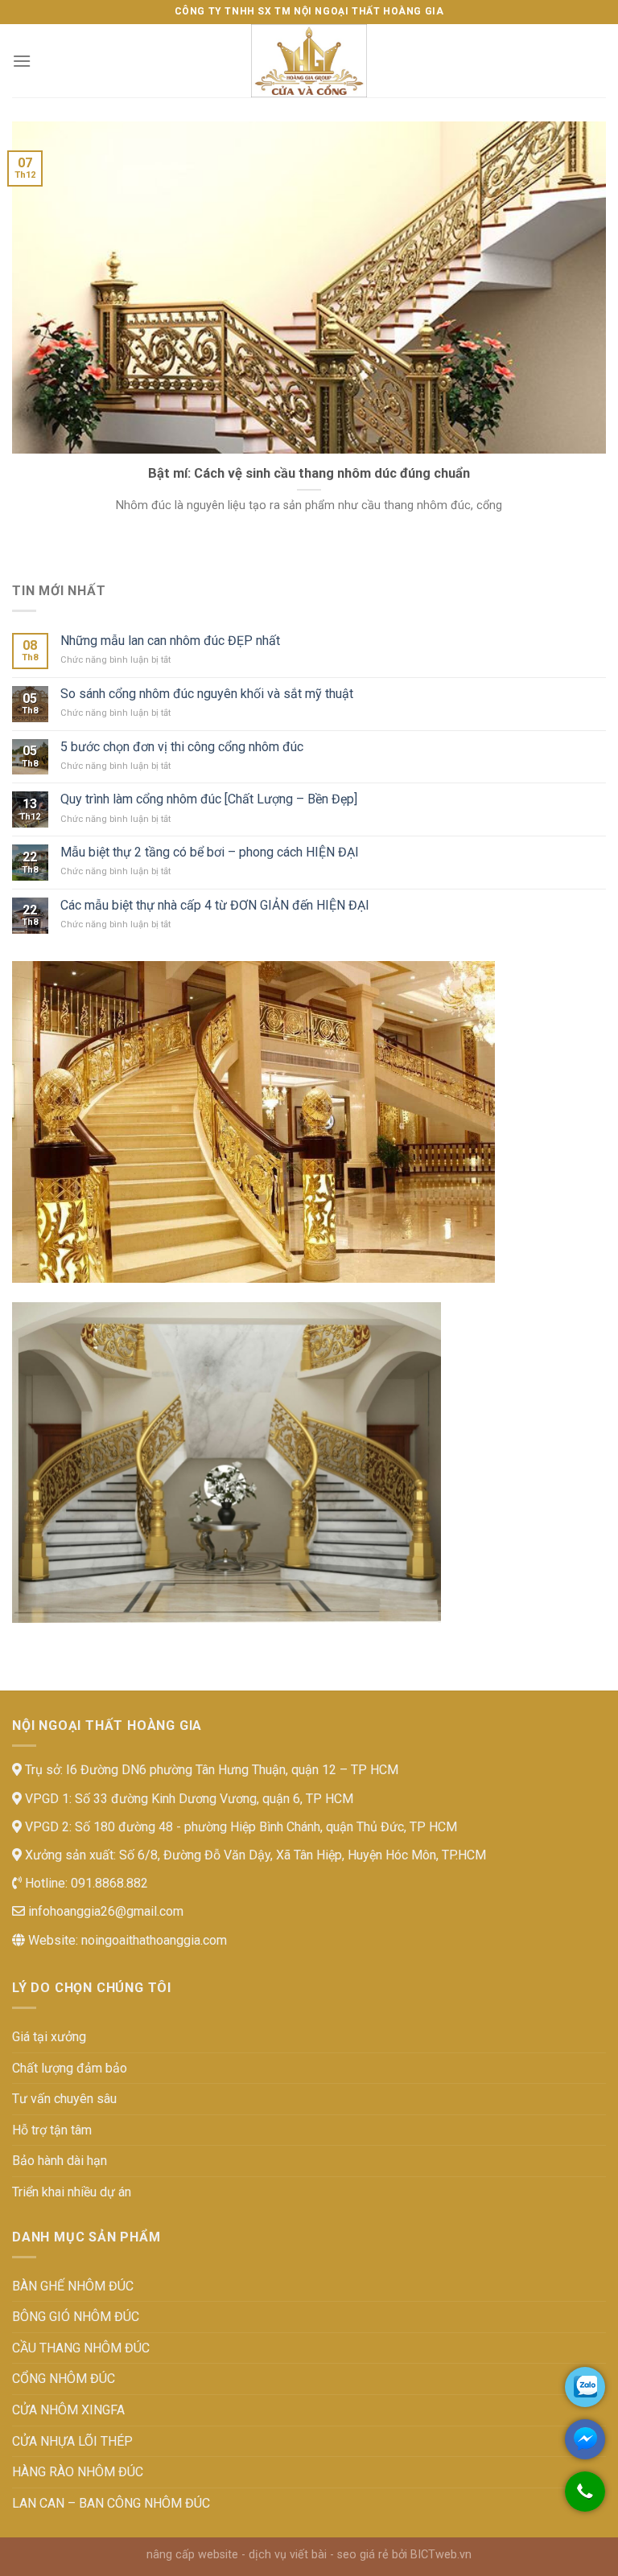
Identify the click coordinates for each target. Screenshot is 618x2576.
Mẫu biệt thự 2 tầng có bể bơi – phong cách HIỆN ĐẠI (210, 852)
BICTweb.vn (441, 2555)
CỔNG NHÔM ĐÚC (64, 2379)
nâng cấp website (192, 2555)
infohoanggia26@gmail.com (104, 1911)
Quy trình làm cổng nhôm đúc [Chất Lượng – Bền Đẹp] (209, 799)
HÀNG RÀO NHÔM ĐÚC (78, 2472)
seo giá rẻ (363, 2555)
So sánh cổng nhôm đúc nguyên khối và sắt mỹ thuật (207, 694)
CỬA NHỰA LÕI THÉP (72, 2441)
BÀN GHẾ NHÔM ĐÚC (73, 2286)
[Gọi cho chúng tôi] (585, 2500)
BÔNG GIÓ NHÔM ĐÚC (76, 2317)
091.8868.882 (108, 1883)
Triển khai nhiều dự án (72, 2192)
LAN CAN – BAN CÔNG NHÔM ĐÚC (111, 2503)
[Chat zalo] (585, 2387)
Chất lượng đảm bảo (70, 2068)
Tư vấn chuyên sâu (64, 2099)
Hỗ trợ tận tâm (52, 2130)
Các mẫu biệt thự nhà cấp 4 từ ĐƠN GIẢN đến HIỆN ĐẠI (215, 905)
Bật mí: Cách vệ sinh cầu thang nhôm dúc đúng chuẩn (309, 473)
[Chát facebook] (585, 2439)
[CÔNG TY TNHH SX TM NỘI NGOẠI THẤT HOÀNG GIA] (309, 61)
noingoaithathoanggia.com (154, 1940)
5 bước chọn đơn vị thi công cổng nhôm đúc (182, 747)
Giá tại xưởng (49, 2037)
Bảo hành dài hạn (60, 2161)
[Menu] (22, 61)
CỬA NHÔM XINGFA (68, 2410)
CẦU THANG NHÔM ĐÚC (81, 2348)
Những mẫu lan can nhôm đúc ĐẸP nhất (170, 641)
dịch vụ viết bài (288, 2555)
